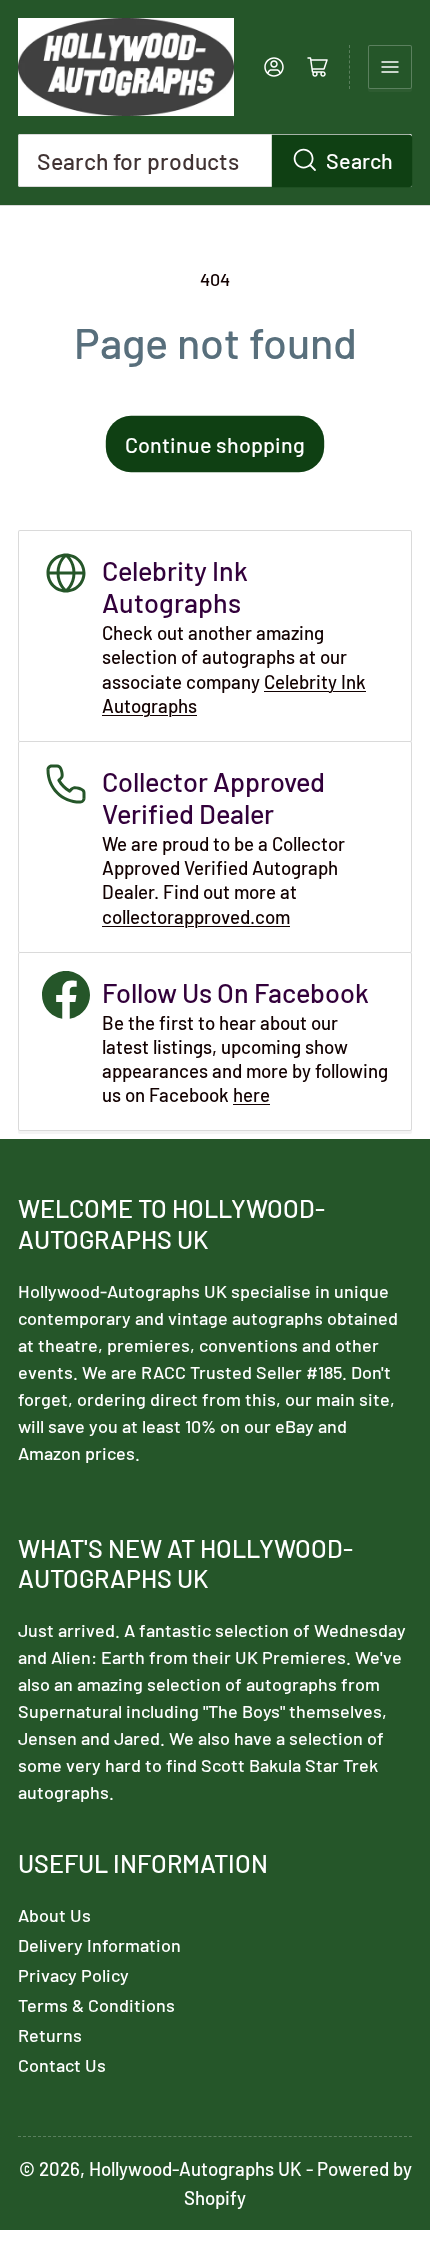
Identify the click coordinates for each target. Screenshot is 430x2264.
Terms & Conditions (96, 2005)
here (251, 1094)
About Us (54, 1915)
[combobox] (215, 160)
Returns (50, 2035)
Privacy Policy (73, 1975)
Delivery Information (99, 1945)
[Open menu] (390, 67)
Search (359, 160)
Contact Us (62, 2065)
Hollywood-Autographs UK (195, 2168)
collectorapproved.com (196, 916)
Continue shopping (215, 444)
